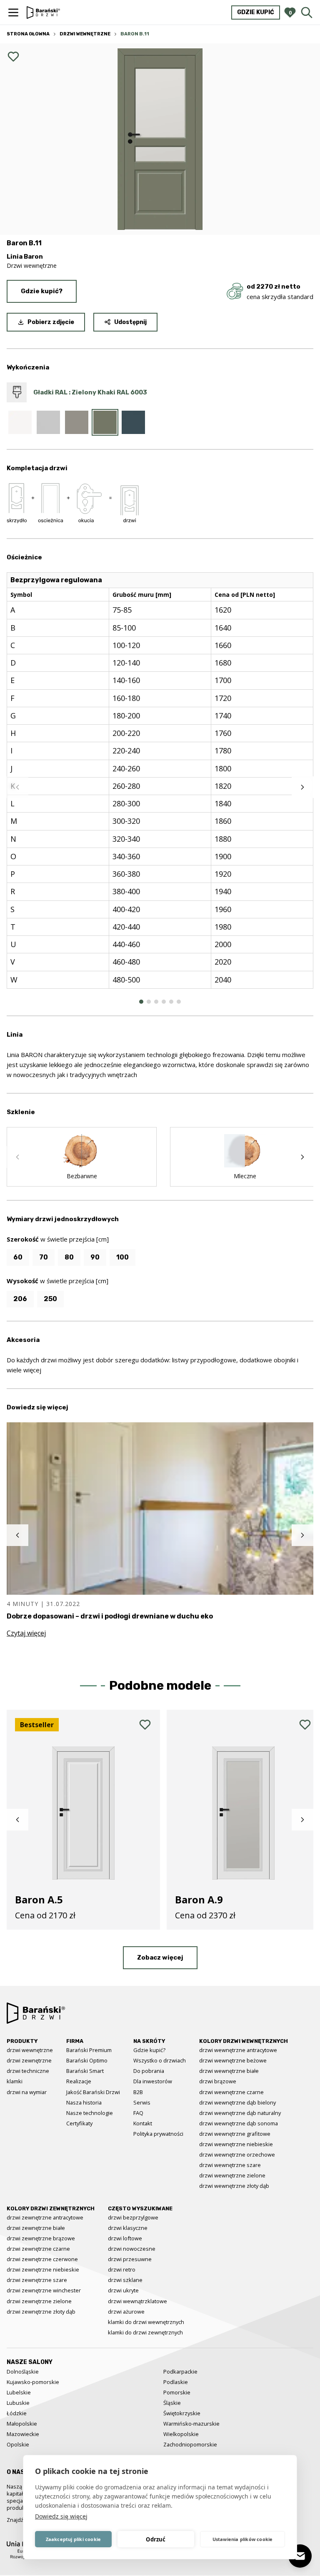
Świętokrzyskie (182, 2413)
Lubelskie (19, 2392)
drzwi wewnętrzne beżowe (233, 2060)
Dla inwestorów (153, 2081)
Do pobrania (149, 2071)
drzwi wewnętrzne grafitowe (235, 2134)
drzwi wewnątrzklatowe (137, 2301)
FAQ (138, 2113)
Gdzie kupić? (42, 291)
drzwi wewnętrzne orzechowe (237, 2155)
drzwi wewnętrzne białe (229, 2071)
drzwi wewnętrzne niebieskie (236, 2144)
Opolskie (18, 2444)
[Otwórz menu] (13, 12)
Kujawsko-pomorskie (33, 2382)
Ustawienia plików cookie (243, 2539)
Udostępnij (130, 322)
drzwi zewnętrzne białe (36, 2228)
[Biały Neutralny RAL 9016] (20, 422)
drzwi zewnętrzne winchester (44, 2290)
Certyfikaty (79, 2123)
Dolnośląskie (23, 2372)
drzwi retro (122, 2269)
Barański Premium (89, 2050)
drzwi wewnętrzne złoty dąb (234, 2186)
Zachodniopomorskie (190, 2444)
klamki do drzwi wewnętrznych (146, 2322)
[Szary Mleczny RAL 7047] (48, 422)
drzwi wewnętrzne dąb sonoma (239, 2123)
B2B (138, 2092)
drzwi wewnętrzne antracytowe (238, 2050)
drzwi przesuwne (130, 2259)
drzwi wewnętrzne (30, 2050)
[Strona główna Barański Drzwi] (43, 12)
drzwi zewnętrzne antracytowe (45, 2217)
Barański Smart (85, 2071)
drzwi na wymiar (27, 2092)
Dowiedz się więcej (61, 2516)
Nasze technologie (90, 2113)
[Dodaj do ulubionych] (13, 57)
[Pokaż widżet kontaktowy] (300, 2556)
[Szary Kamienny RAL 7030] (77, 422)
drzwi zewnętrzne (29, 2060)
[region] (160, 787)
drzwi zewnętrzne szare (37, 2280)
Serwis (142, 2102)
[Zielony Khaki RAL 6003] (105, 422)
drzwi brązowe (218, 2081)
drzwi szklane (125, 2280)
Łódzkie (17, 2413)
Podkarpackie (180, 2372)
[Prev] (17, 787)
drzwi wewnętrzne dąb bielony (237, 2102)
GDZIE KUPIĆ (256, 12)
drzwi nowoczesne (132, 2249)
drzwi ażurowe (126, 2312)
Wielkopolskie (181, 2434)
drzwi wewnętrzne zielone (232, 2175)
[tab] (141, 1002)
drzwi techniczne (28, 2071)
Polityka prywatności (158, 2134)
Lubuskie (18, 2403)
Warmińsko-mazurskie (191, 2424)
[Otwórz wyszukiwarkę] (307, 12)
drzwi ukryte (123, 2290)
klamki (15, 2081)
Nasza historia (84, 2102)
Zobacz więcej (160, 1958)
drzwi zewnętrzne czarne (38, 2249)
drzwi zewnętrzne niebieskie (43, 2269)
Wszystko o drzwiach (160, 2060)
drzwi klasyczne (128, 2228)
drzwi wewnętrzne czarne (231, 2092)
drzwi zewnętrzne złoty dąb (41, 2312)
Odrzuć (156, 2539)
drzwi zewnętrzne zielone (39, 2301)
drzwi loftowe (125, 2238)
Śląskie (172, 2403)
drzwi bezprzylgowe (133, 2217)
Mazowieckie (23, 2434)
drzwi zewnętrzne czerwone (42, 2259)
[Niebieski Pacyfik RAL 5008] (133, 422)
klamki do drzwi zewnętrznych (145, 2332)
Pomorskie (177, 2392)
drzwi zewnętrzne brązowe (41, 2238)
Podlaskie (176, 2382)
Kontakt (143, 2123)
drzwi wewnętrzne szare (230, 2165)
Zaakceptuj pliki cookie (74, 2539)
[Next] (302, 787)
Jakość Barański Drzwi (93, 2092)
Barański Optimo (87, 2060)
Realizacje (79, 2081)
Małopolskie (22, 2424)
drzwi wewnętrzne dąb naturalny (240, 2113)
